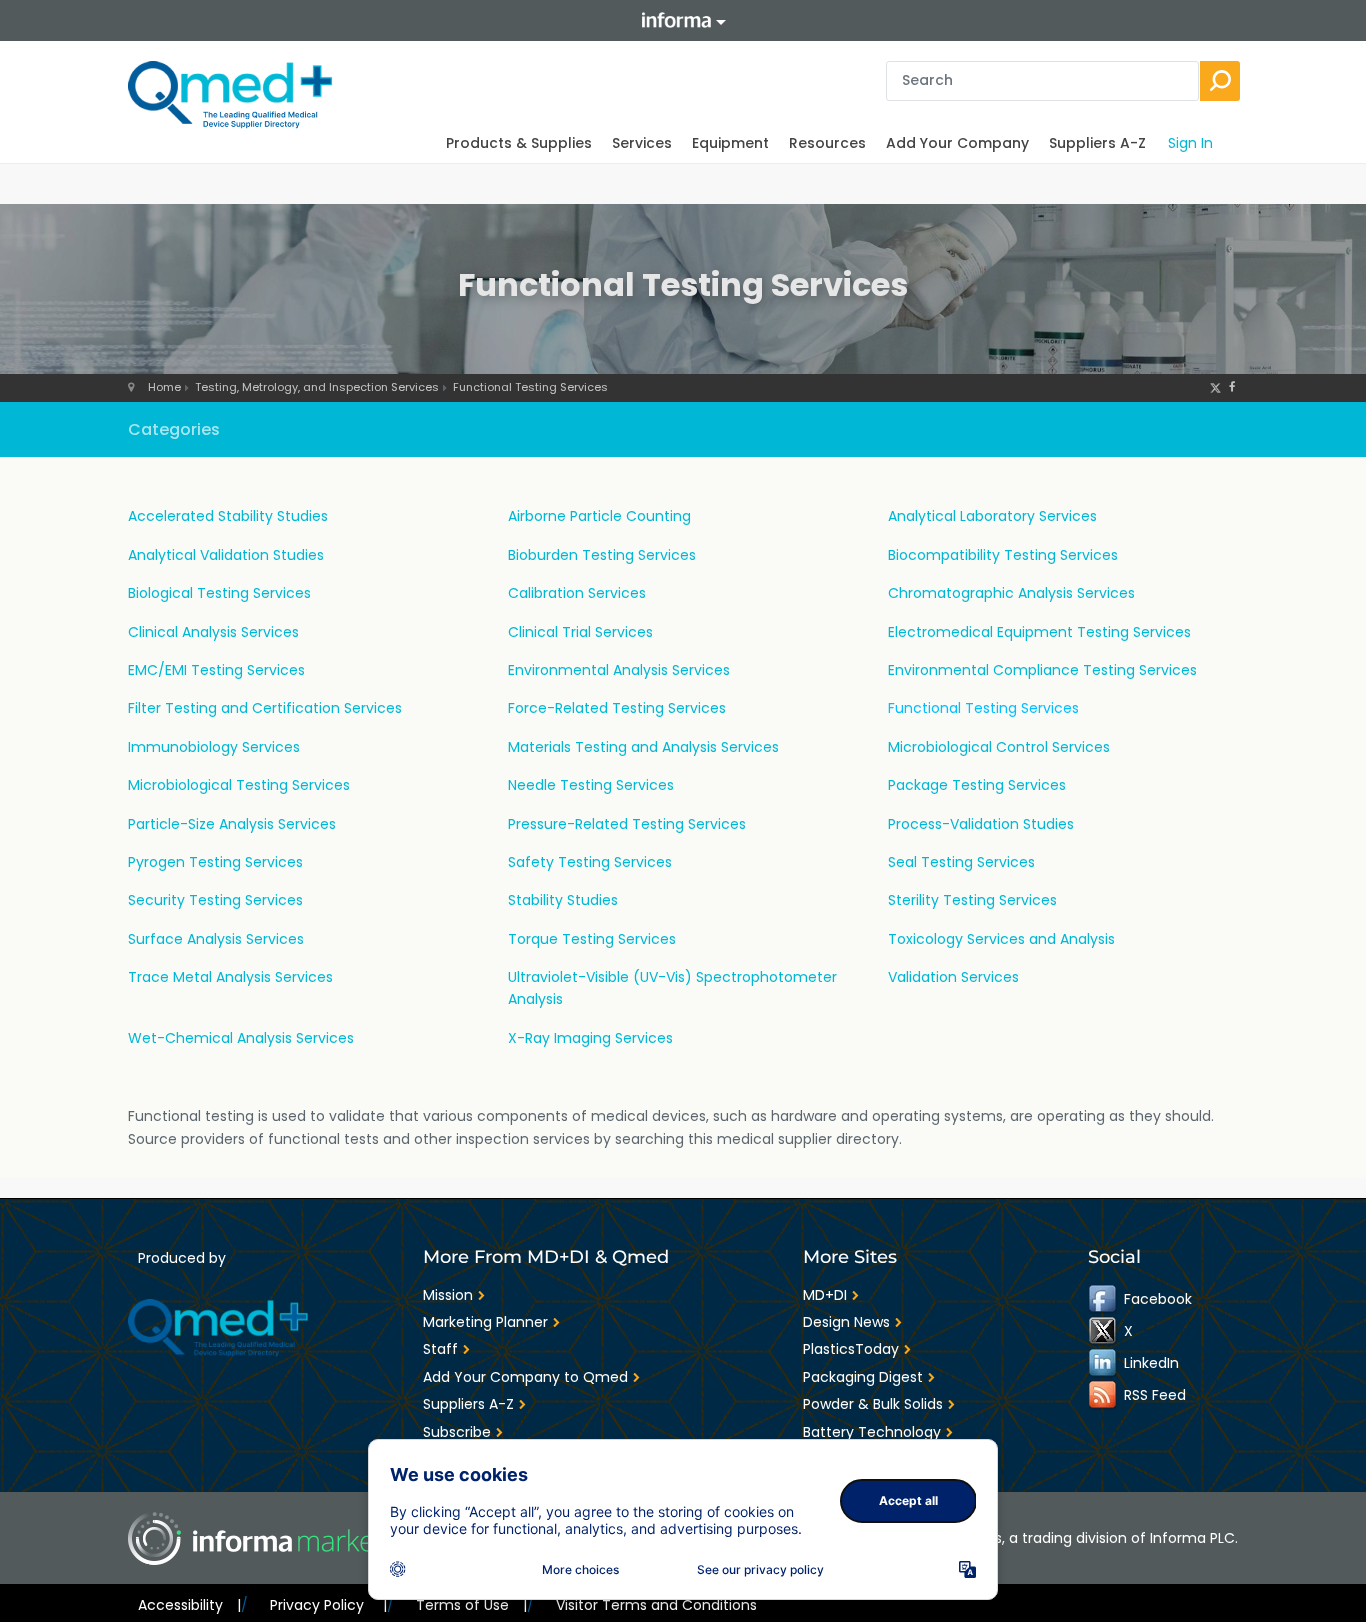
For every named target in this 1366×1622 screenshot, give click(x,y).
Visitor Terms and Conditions (656, 1605)
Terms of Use (471, 1605)
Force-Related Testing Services (617, 708)
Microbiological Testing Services (239, 785)
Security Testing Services (215, 900)
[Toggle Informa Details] (683, 20)
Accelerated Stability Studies (228, 516)
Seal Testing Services (961, 862)
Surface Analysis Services (216, 939)
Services (642, 143)
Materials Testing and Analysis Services (643, 747)
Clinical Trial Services (580, 632)
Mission (448, 1295)
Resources (827, 143)
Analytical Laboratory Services (992, 516)
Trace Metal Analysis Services (230, 977)
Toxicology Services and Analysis (1001, 939)
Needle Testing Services (591, 785)
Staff (440, 1349)
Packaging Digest (863, 1377)
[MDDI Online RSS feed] (1104, 1394)
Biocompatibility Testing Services (1003, 555)
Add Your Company (957, 143)
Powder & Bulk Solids (873, 1404)
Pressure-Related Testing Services (627, 824)
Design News (846, 1322)
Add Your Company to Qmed (525, 1377)
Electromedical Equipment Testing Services (1039, 632)
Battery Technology (872, 1432)
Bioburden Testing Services (602, 555)
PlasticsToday (851, 1349)
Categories (174, 429)
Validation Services (953, 977)
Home (164, 387)
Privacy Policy (328, 1605)
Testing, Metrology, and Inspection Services (317, 387)
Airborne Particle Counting (599, 516)
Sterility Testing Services (972, 900)
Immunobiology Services (214, 747)
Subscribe (457, 1432)
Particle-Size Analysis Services (232, 824)
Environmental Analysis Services (619, 670)
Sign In (1190, 143)
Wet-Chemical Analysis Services (241, 1038)
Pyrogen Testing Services (215, 862)
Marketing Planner (485, 1322)
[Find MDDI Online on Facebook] (1104, 1298)
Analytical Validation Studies (226, 555)
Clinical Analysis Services (213, 632)
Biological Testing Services (219, 593)
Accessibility (189, 1605)
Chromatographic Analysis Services (1011, 593)
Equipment (730, 143)
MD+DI (825, 1295)
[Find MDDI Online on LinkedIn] (1104, 1362)
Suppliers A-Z (1097, 143)
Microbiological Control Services (999, 747)
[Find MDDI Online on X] (1104, 1330)
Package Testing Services (977, 785)
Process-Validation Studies (981, 824)
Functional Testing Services (530, 387)
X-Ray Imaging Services (590, 1038)
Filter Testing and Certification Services (265, 708)
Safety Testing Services (590, 862)
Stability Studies (563, 900)
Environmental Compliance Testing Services (1042, 670)
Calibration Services (577, 593)
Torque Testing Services (592, 939)
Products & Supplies (519, 143)
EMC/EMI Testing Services (216, 670)
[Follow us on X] (1215, 387)
